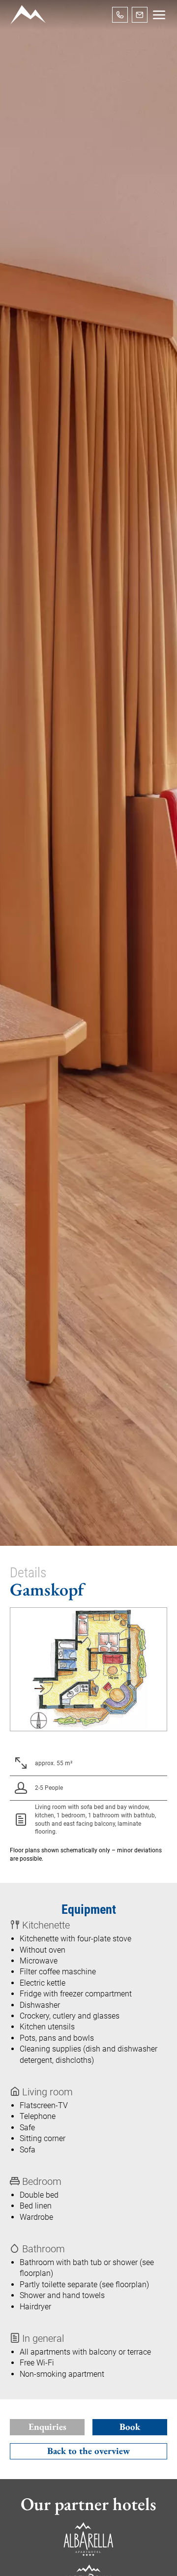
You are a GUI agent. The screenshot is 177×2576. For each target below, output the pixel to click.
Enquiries (47, 2427)
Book (130, 2427)
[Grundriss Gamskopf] (88, 1669)
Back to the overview (88, 2451)
